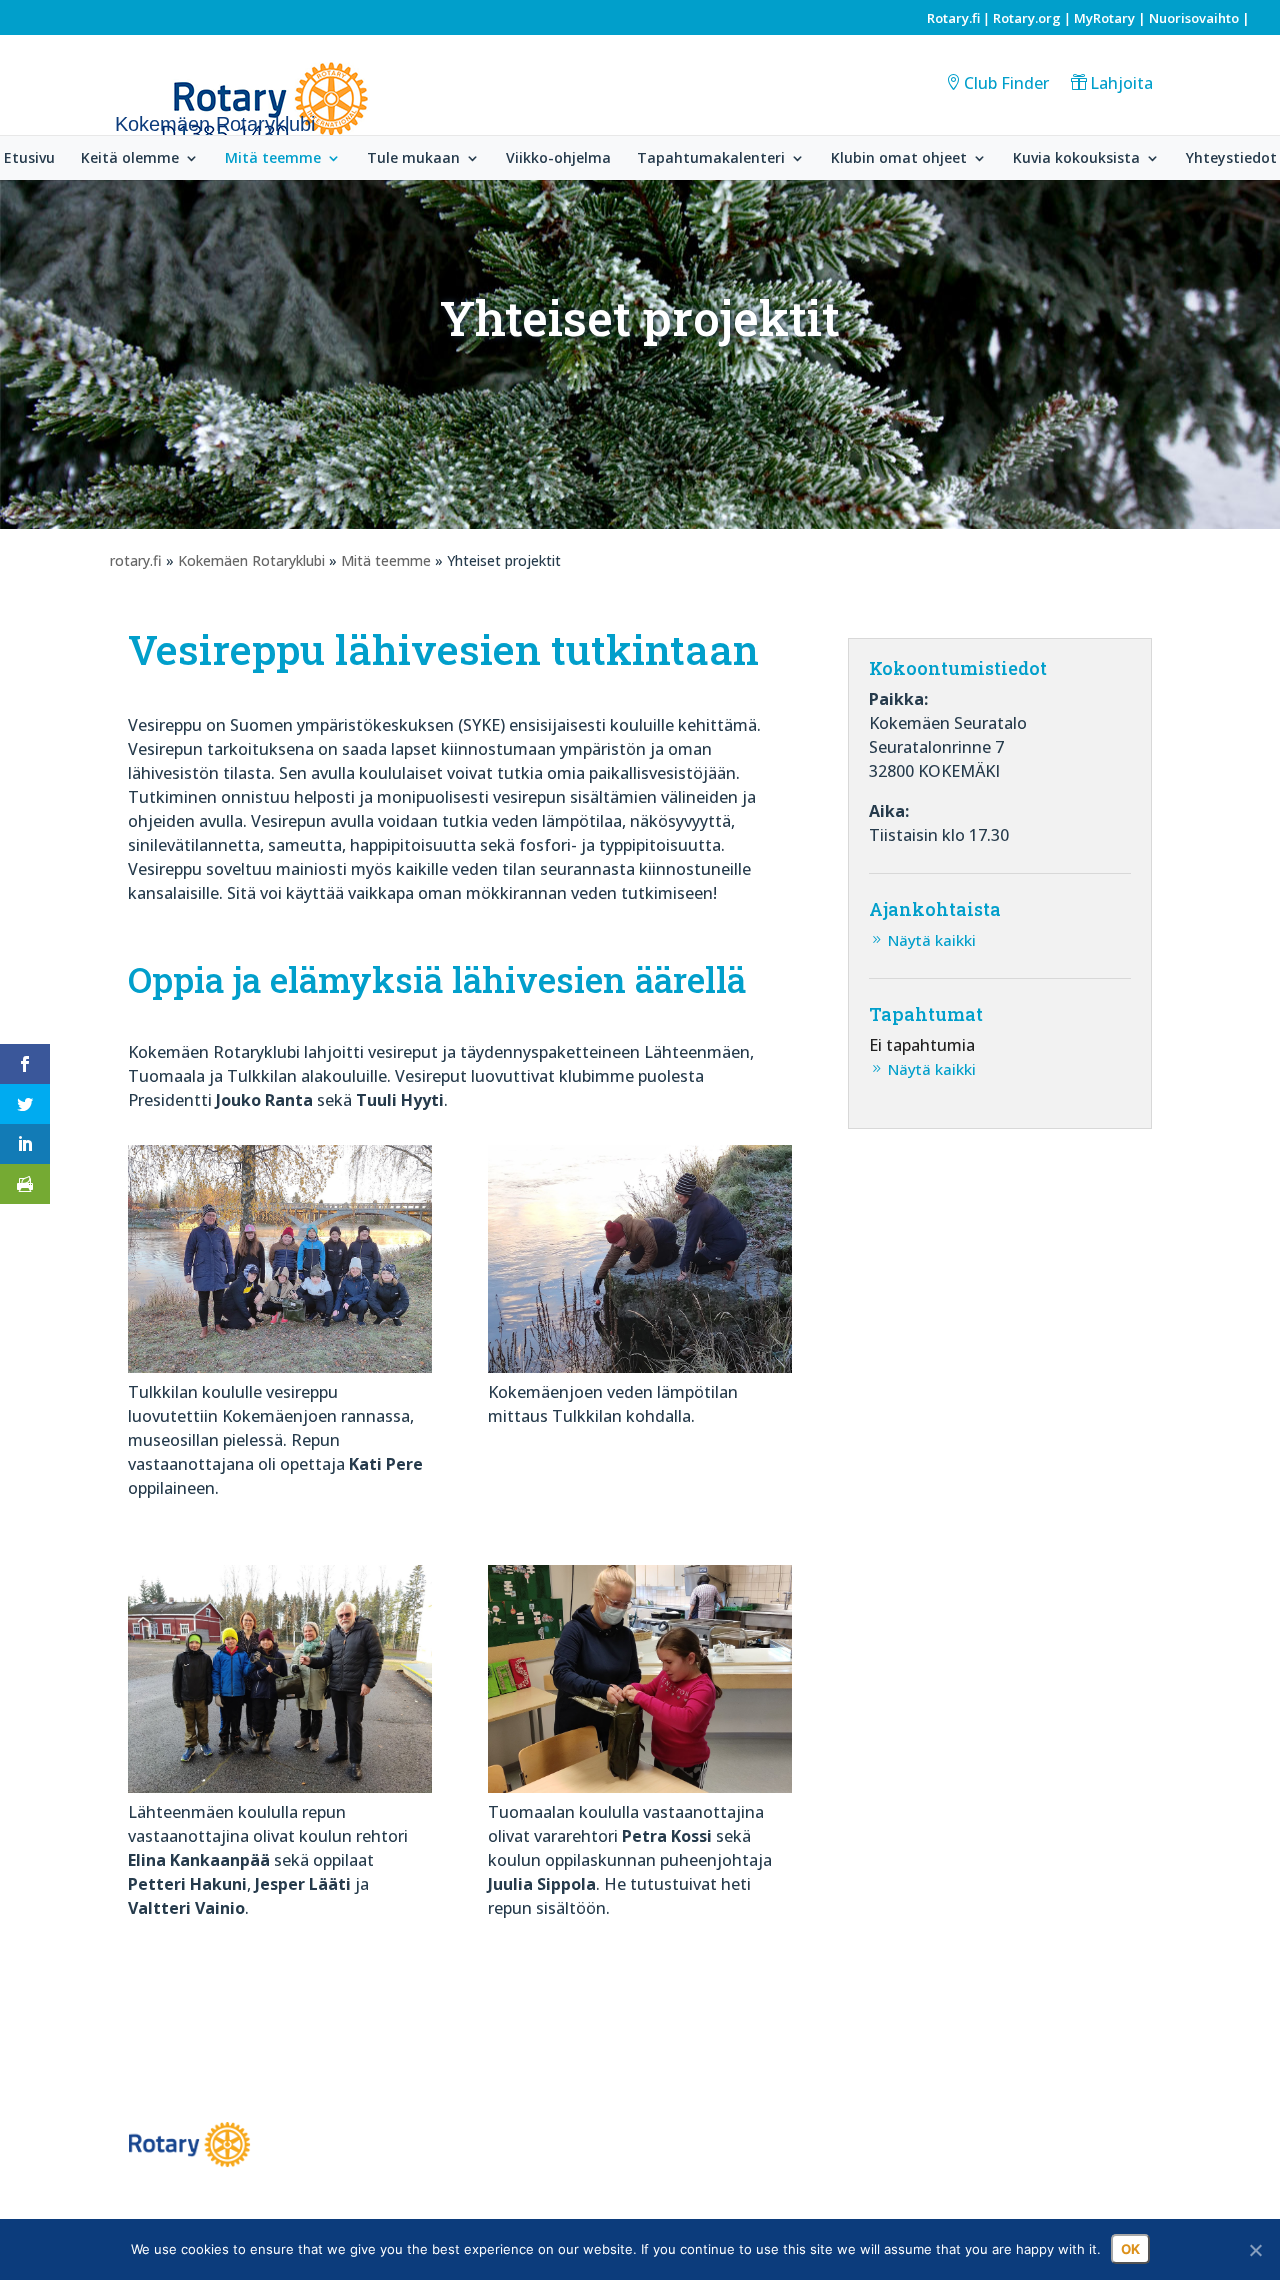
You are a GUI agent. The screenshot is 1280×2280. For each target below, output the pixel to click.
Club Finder (1006, 83)
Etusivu (29, 159)
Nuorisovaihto (1194, 18)
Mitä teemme (273, 159)
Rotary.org (1027, 18)
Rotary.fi (953, 18)
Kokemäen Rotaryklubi (251, 560)
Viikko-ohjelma (558, 159)
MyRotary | (1111, 18)
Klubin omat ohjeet (899, 159)
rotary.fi (136, 560)
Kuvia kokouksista (1076, 159)
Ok (1130, 2249)
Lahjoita (1121, 83)
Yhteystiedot (1231, 159)
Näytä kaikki (932, 940)
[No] (1255, 2250)
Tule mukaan (413, 159)
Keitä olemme (130, 159)
